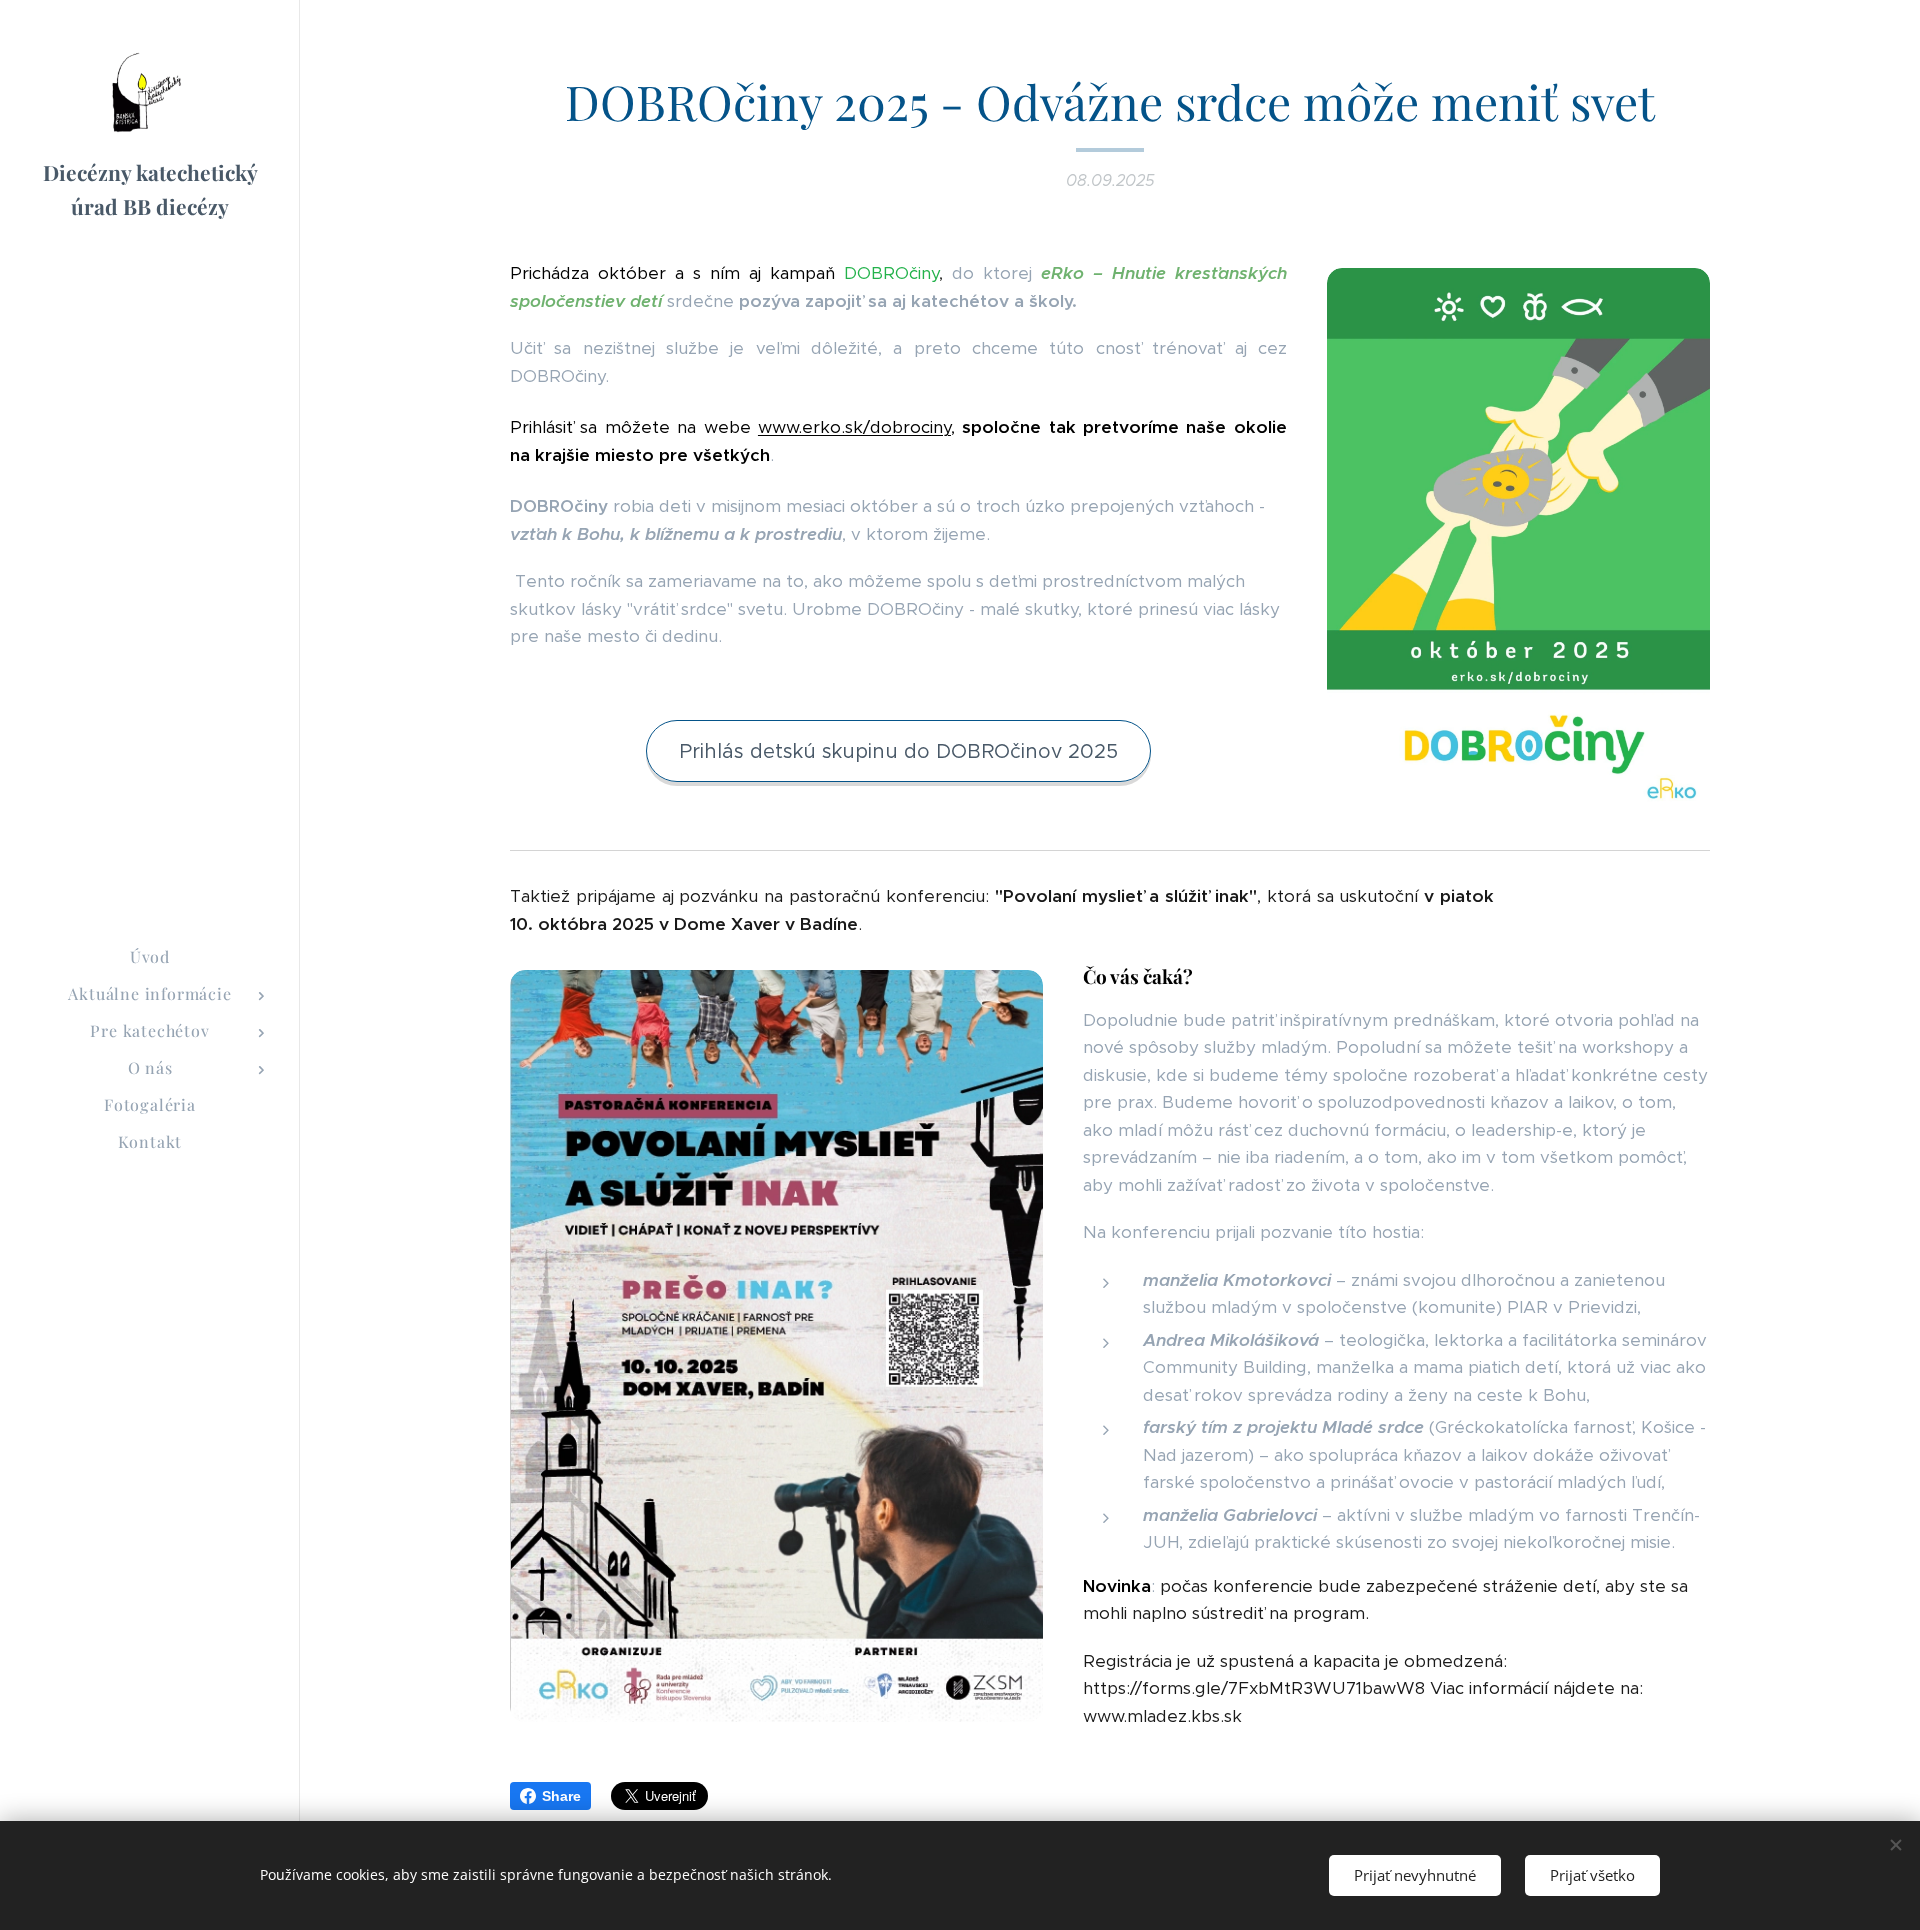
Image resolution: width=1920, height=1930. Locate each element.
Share (561, 1796)
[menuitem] (150, 956)
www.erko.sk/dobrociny (854, 427)
